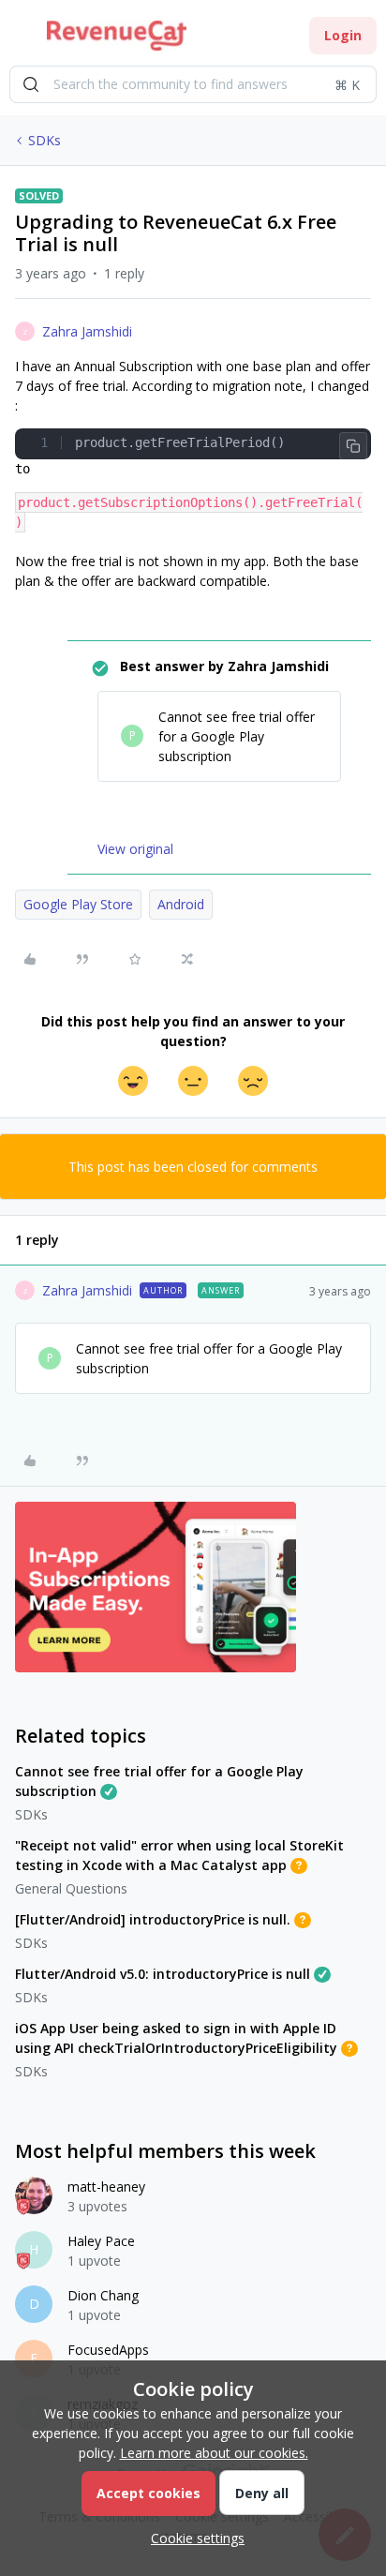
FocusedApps (108, 2350)
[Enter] (31, 84)
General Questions (71, 1888)
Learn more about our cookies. (214, 2453)
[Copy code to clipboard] (353, 446)
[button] (21, 39)
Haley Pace (101, 2241)
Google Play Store (78, 904)
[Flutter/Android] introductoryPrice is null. (153, 1919)
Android (181, 904)
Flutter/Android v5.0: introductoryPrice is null (163, 1974)
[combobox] (193, 84)
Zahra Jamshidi (87, 331)
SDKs (45, 140)
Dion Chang (103, 2295)
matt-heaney (106, 2187)
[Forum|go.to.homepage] (117, 36)
